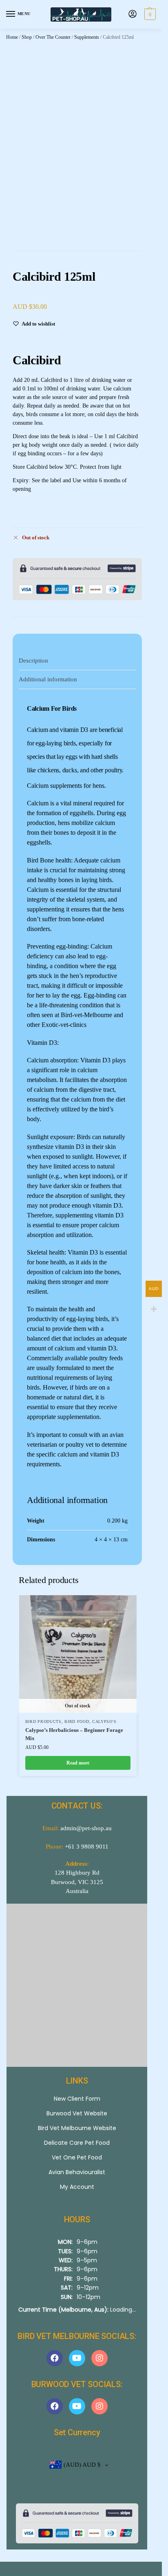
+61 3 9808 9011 (87, 1847)
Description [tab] (33, 661)
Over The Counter (53, 37)
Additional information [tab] (48, 679)
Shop (27, 37)
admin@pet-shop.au (86, 1828)
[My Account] (133, 14)
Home (12, 37)
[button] (149, 14)
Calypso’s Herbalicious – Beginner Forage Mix (74, 1734)
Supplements (87, 37)
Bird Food (77, 1721)
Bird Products (43, 1721)
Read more (78, 1763)
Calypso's (104, 1721)
